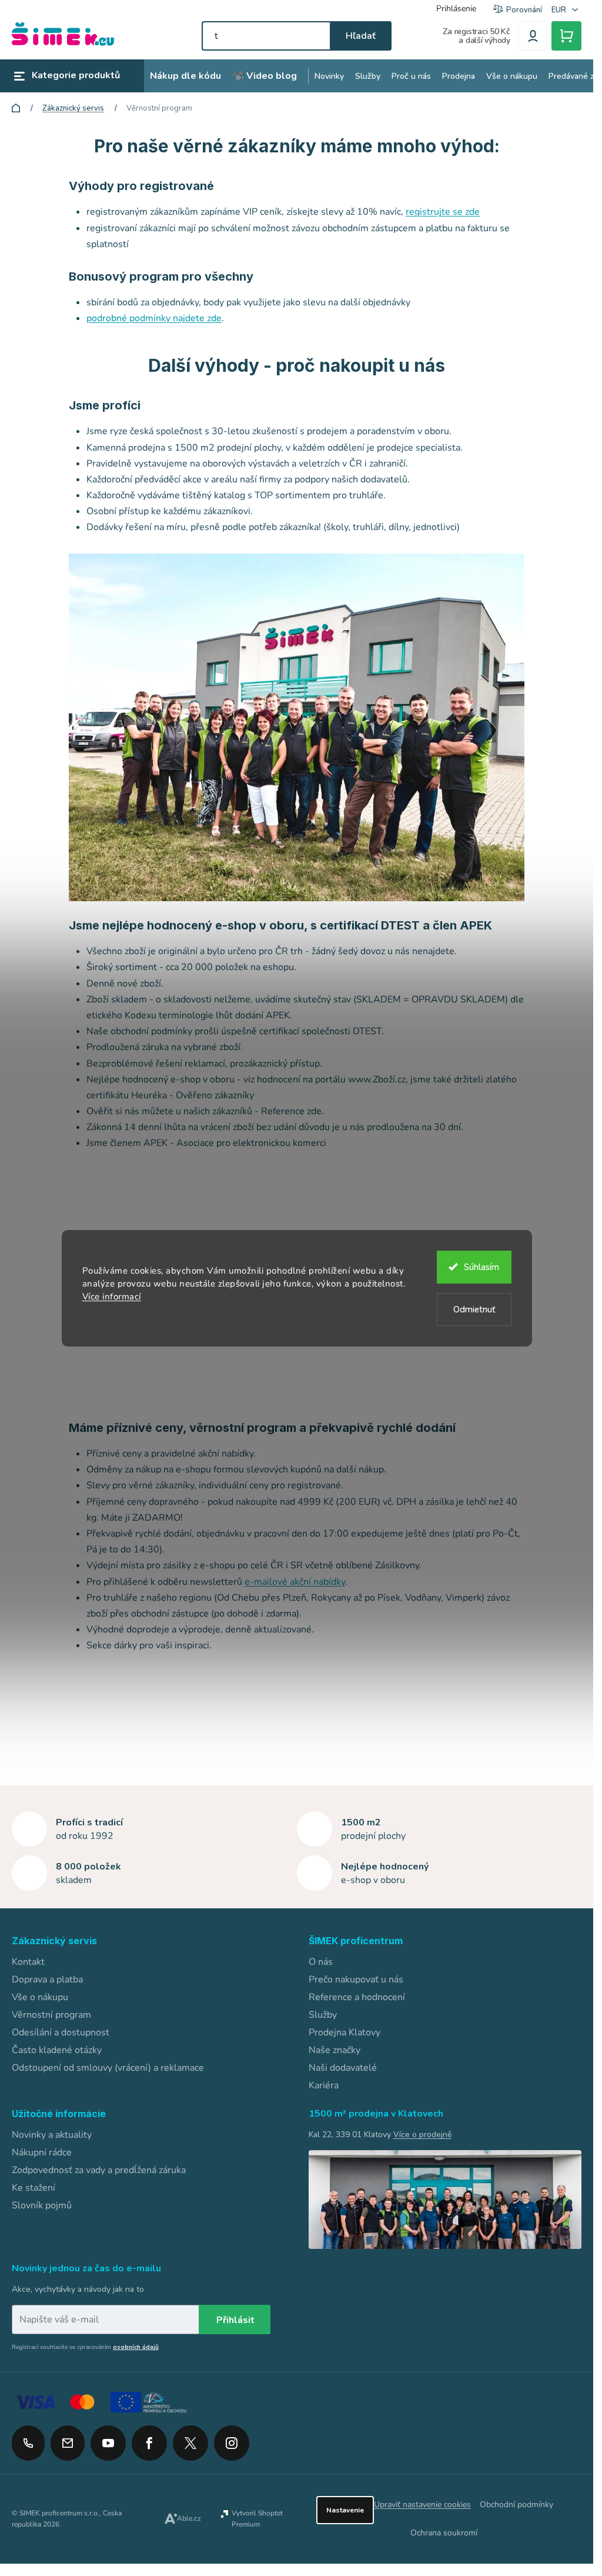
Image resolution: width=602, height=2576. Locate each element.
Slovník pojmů (42, 2205)
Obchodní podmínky (516, 2505)
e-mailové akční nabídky (295, 1582)
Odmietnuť (474, 1309)
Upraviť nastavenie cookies (422, 2505)
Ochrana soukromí (444, 2533)
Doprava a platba (47, 1980)
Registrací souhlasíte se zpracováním (85, 2347)
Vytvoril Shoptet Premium (257, 2519)
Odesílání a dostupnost (61, 2032)
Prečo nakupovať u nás (356, 1980)
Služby (323, 2015)
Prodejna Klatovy (345, 2032)
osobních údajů (136, 2347)
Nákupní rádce (42, 2152)
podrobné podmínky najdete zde (154, 318)
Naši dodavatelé (343, 2068)
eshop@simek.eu (68, 2443)
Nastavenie (345, 2510)
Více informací (112, 1297)
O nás (321, 1962)
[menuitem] (185, 76)
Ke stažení (34, 2188)
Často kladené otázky (57, 2050)
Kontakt (28, 1962)
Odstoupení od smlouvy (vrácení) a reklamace (108, 2068)
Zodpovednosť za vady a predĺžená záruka (99, 2170)
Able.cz (189, 2518)
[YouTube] (108, 2439)
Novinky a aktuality (52, 2135)
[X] (190, 2443)
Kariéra (324, 2085)
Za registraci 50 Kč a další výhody (476, 36)
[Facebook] (149, 2439)
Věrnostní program (51, 2015)
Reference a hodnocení (357, 1997)
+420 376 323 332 (28, 2443)
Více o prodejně (422, 2135)
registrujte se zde (443, 212)
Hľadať (361, 36)
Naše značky (335, 2050)
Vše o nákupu (40, 1997)
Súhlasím (481, 1267)
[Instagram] (232, 2439)
